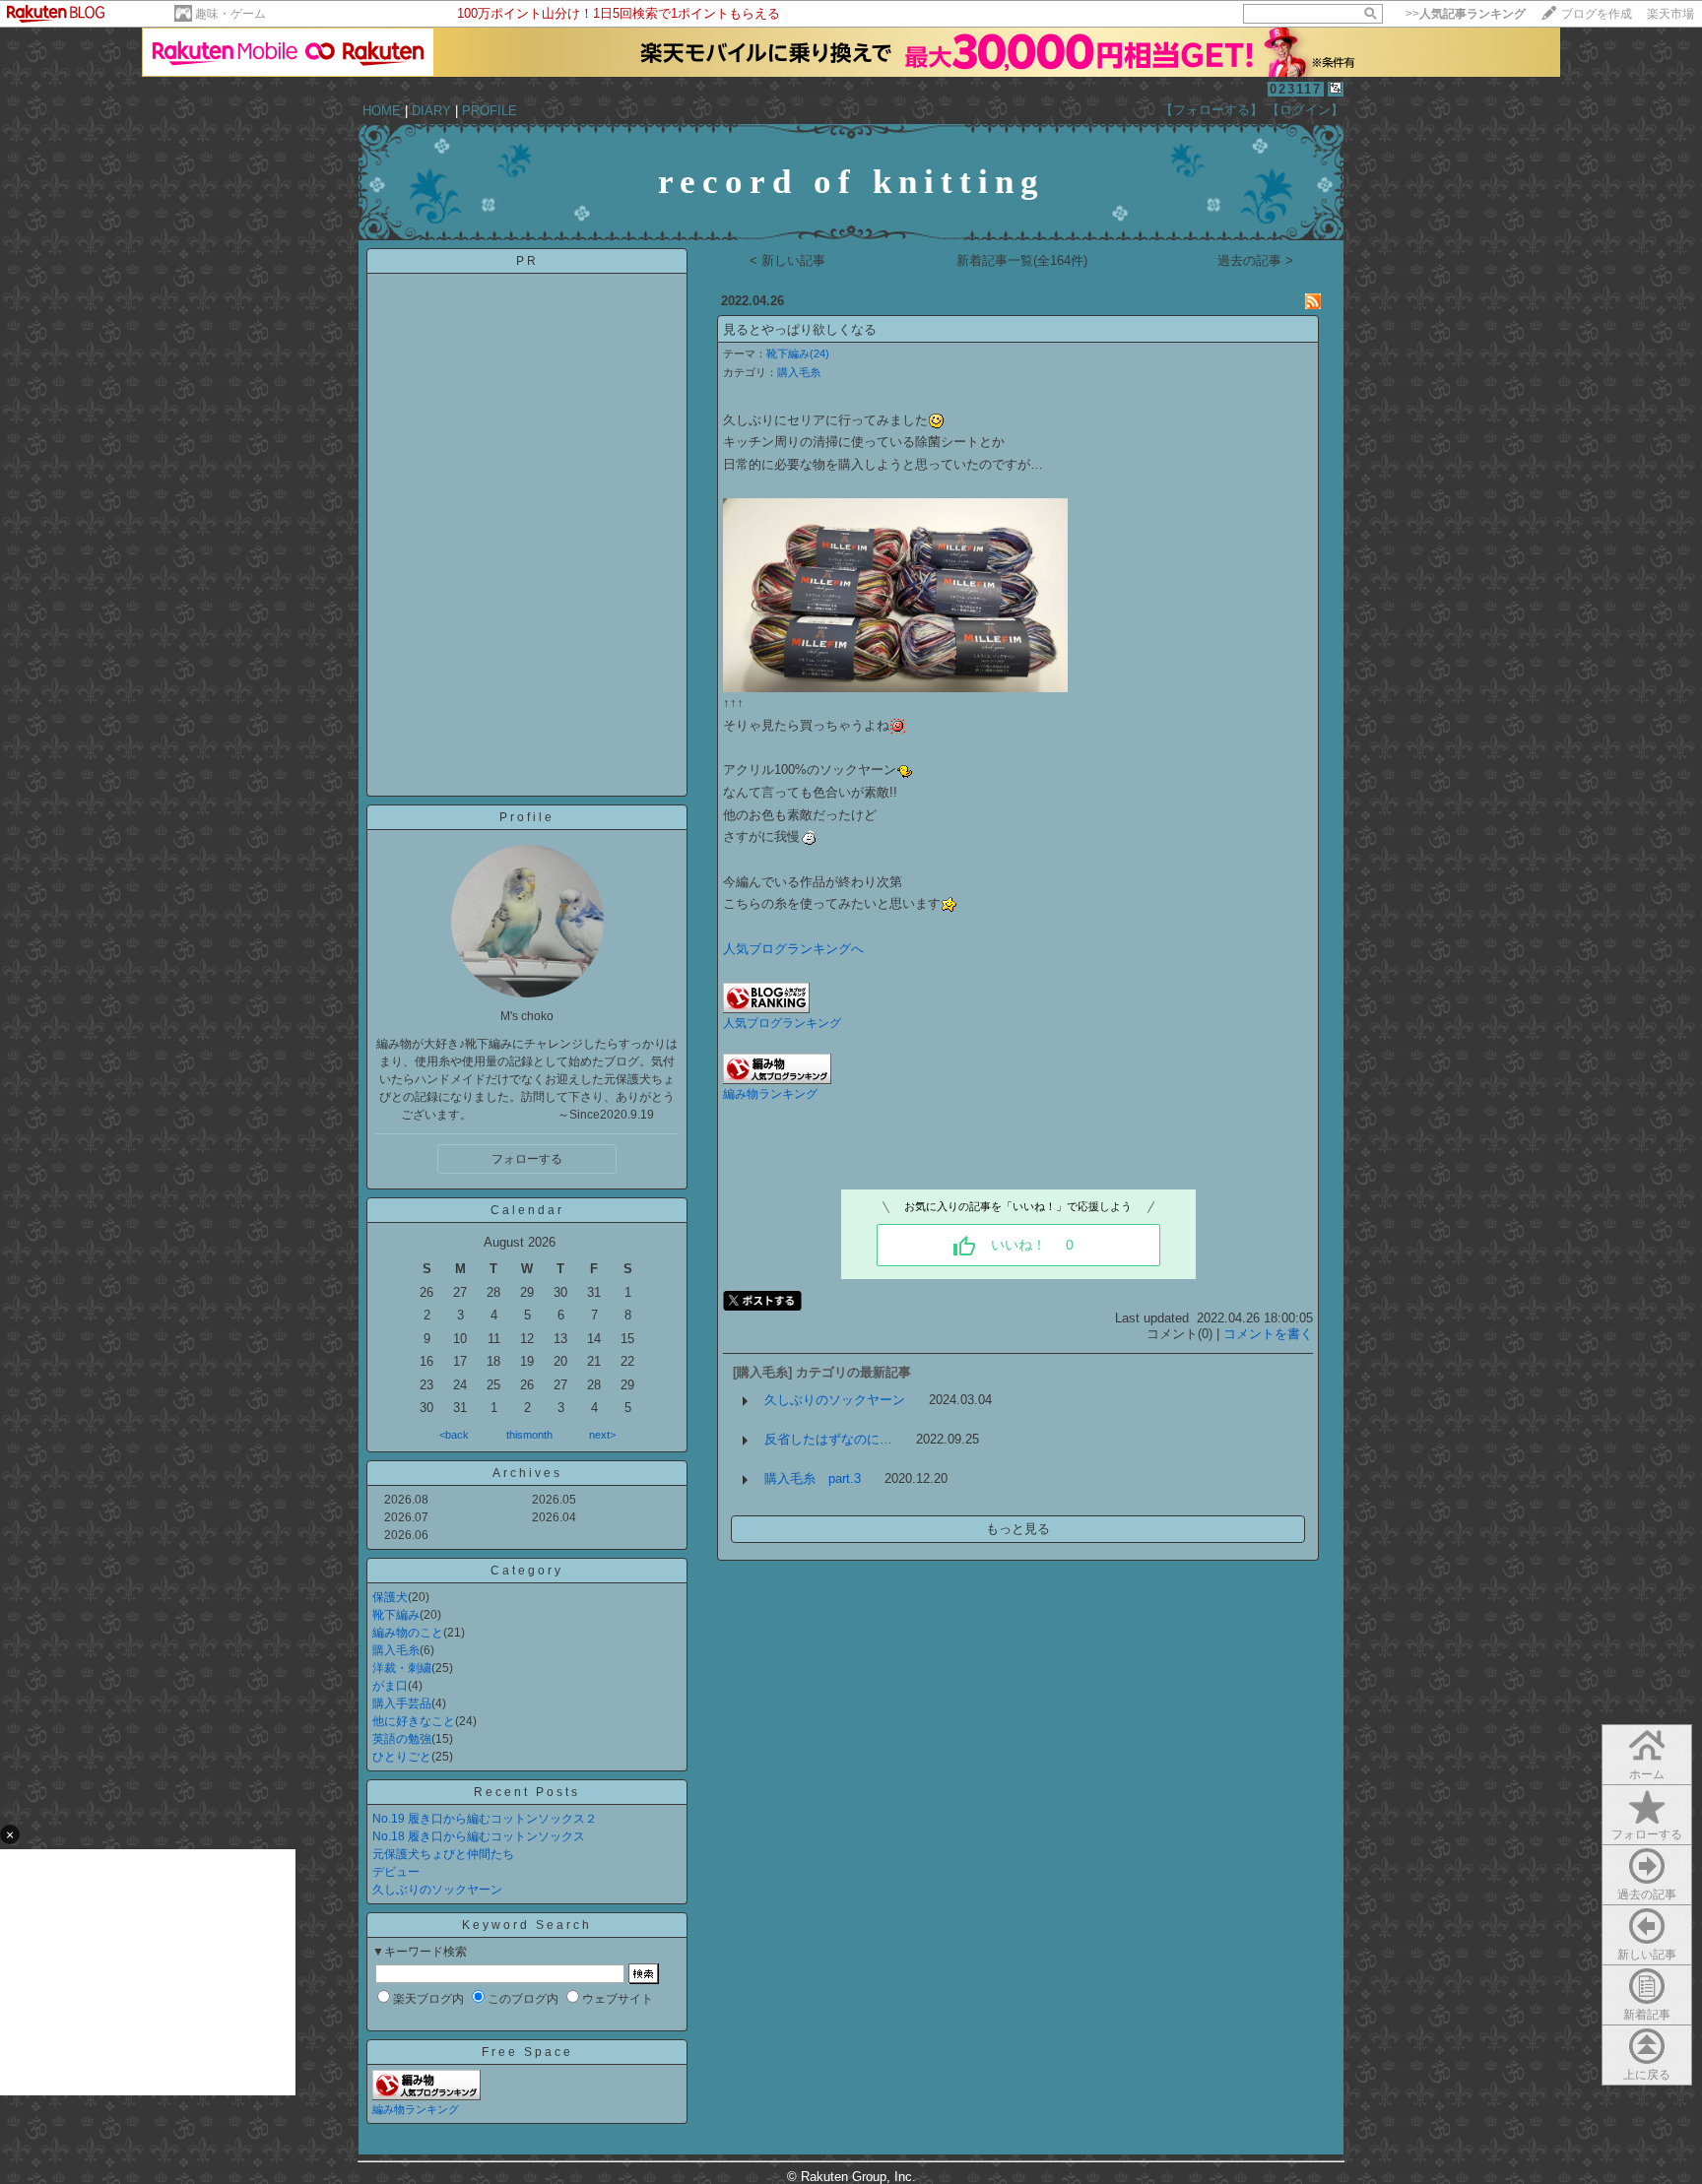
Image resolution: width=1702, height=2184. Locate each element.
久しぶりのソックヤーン (437, 1890)
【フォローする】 (1211, 110)
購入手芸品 (402, 1703)
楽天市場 (1670, 14)
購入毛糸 (396, 1650)
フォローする (1647, 1834)
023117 (1296, 89)
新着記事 (1647, 2015)
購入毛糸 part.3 (813, 1478)
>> (1466, 14)
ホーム (1647, 1774)
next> (602, 1435)
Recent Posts (527, 1792)
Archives (527, 1473)
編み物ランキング (416, 2109)
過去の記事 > (1255, 260)
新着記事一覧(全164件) (1022, 260)
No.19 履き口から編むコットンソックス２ (485, 1819)
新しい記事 (1647, 1955)
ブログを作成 (1597, 14)
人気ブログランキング (782, 1023)
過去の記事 (1647, 1895)
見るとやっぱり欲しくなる (800, 329)
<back (454, 1435)
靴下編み (396, 1615)
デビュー (396, 1872)
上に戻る (1647, 2075)
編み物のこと (408, 1633)
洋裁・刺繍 (402, 1668)
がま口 (390, 1686)
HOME (382, 111)
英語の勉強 (402, 1739)
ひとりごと (402, 1757)
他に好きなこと (414, 1721)
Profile (527, 817)
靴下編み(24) (798, 353)
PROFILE (490, 111)
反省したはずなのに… (828, 1439)
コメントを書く (1268, 1334)
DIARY (431, 111)
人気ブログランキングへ (793, 949)
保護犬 (390, 1597)
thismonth (529, 1435)
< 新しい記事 (787, 260)
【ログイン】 (1305, 110)
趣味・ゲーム (230, 14)
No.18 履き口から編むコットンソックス (479, 1836)
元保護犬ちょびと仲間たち (443, 1854)
